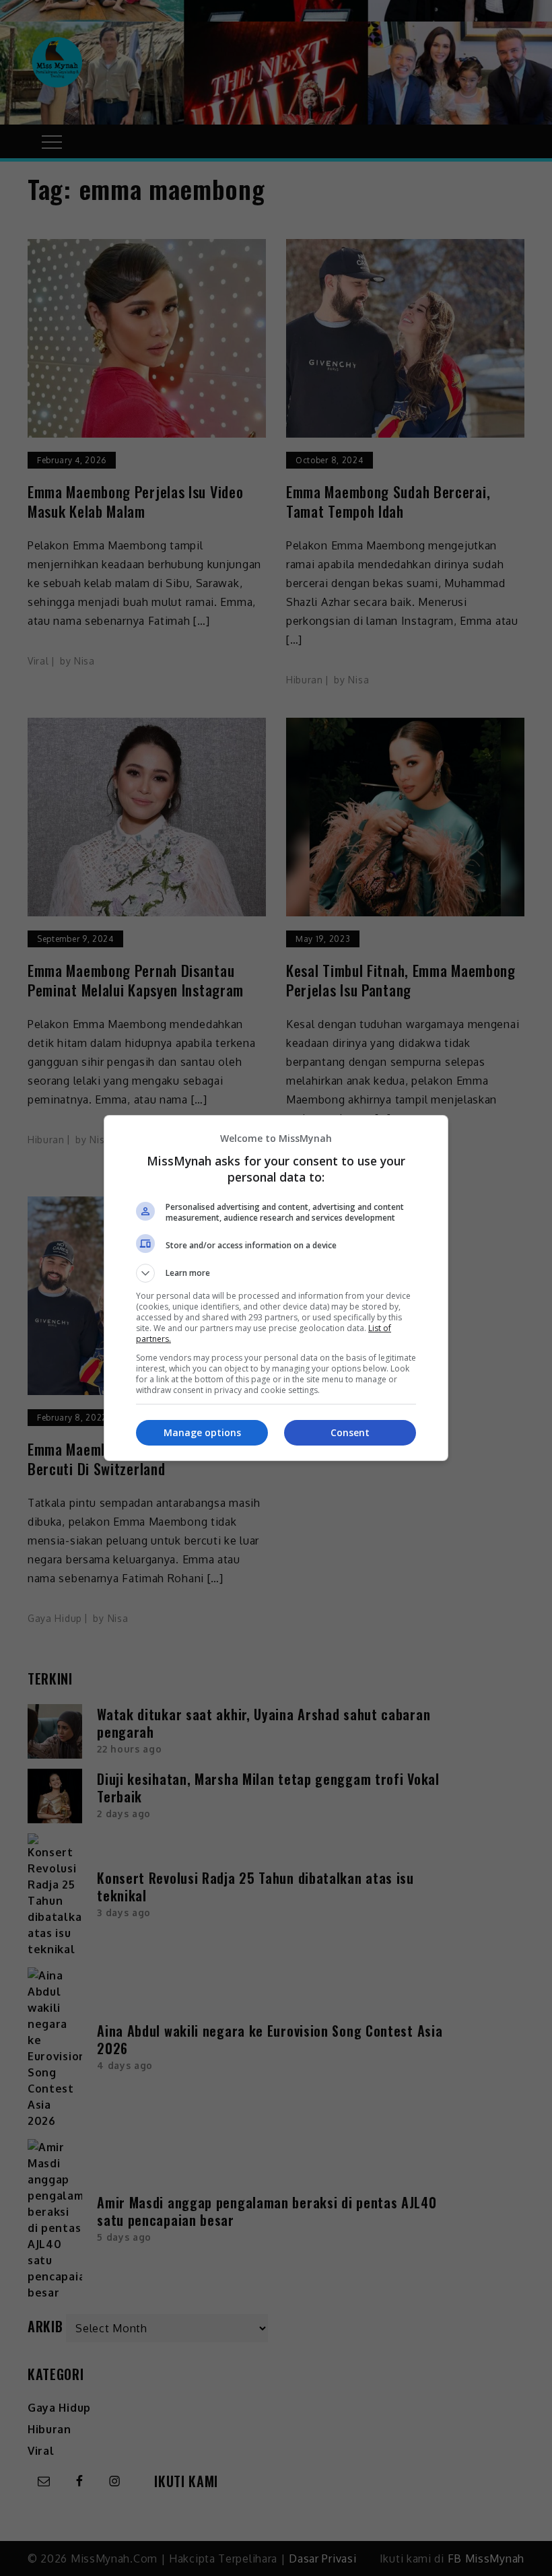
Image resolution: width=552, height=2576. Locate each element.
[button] (276, 1273)
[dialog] (276, 1288)
